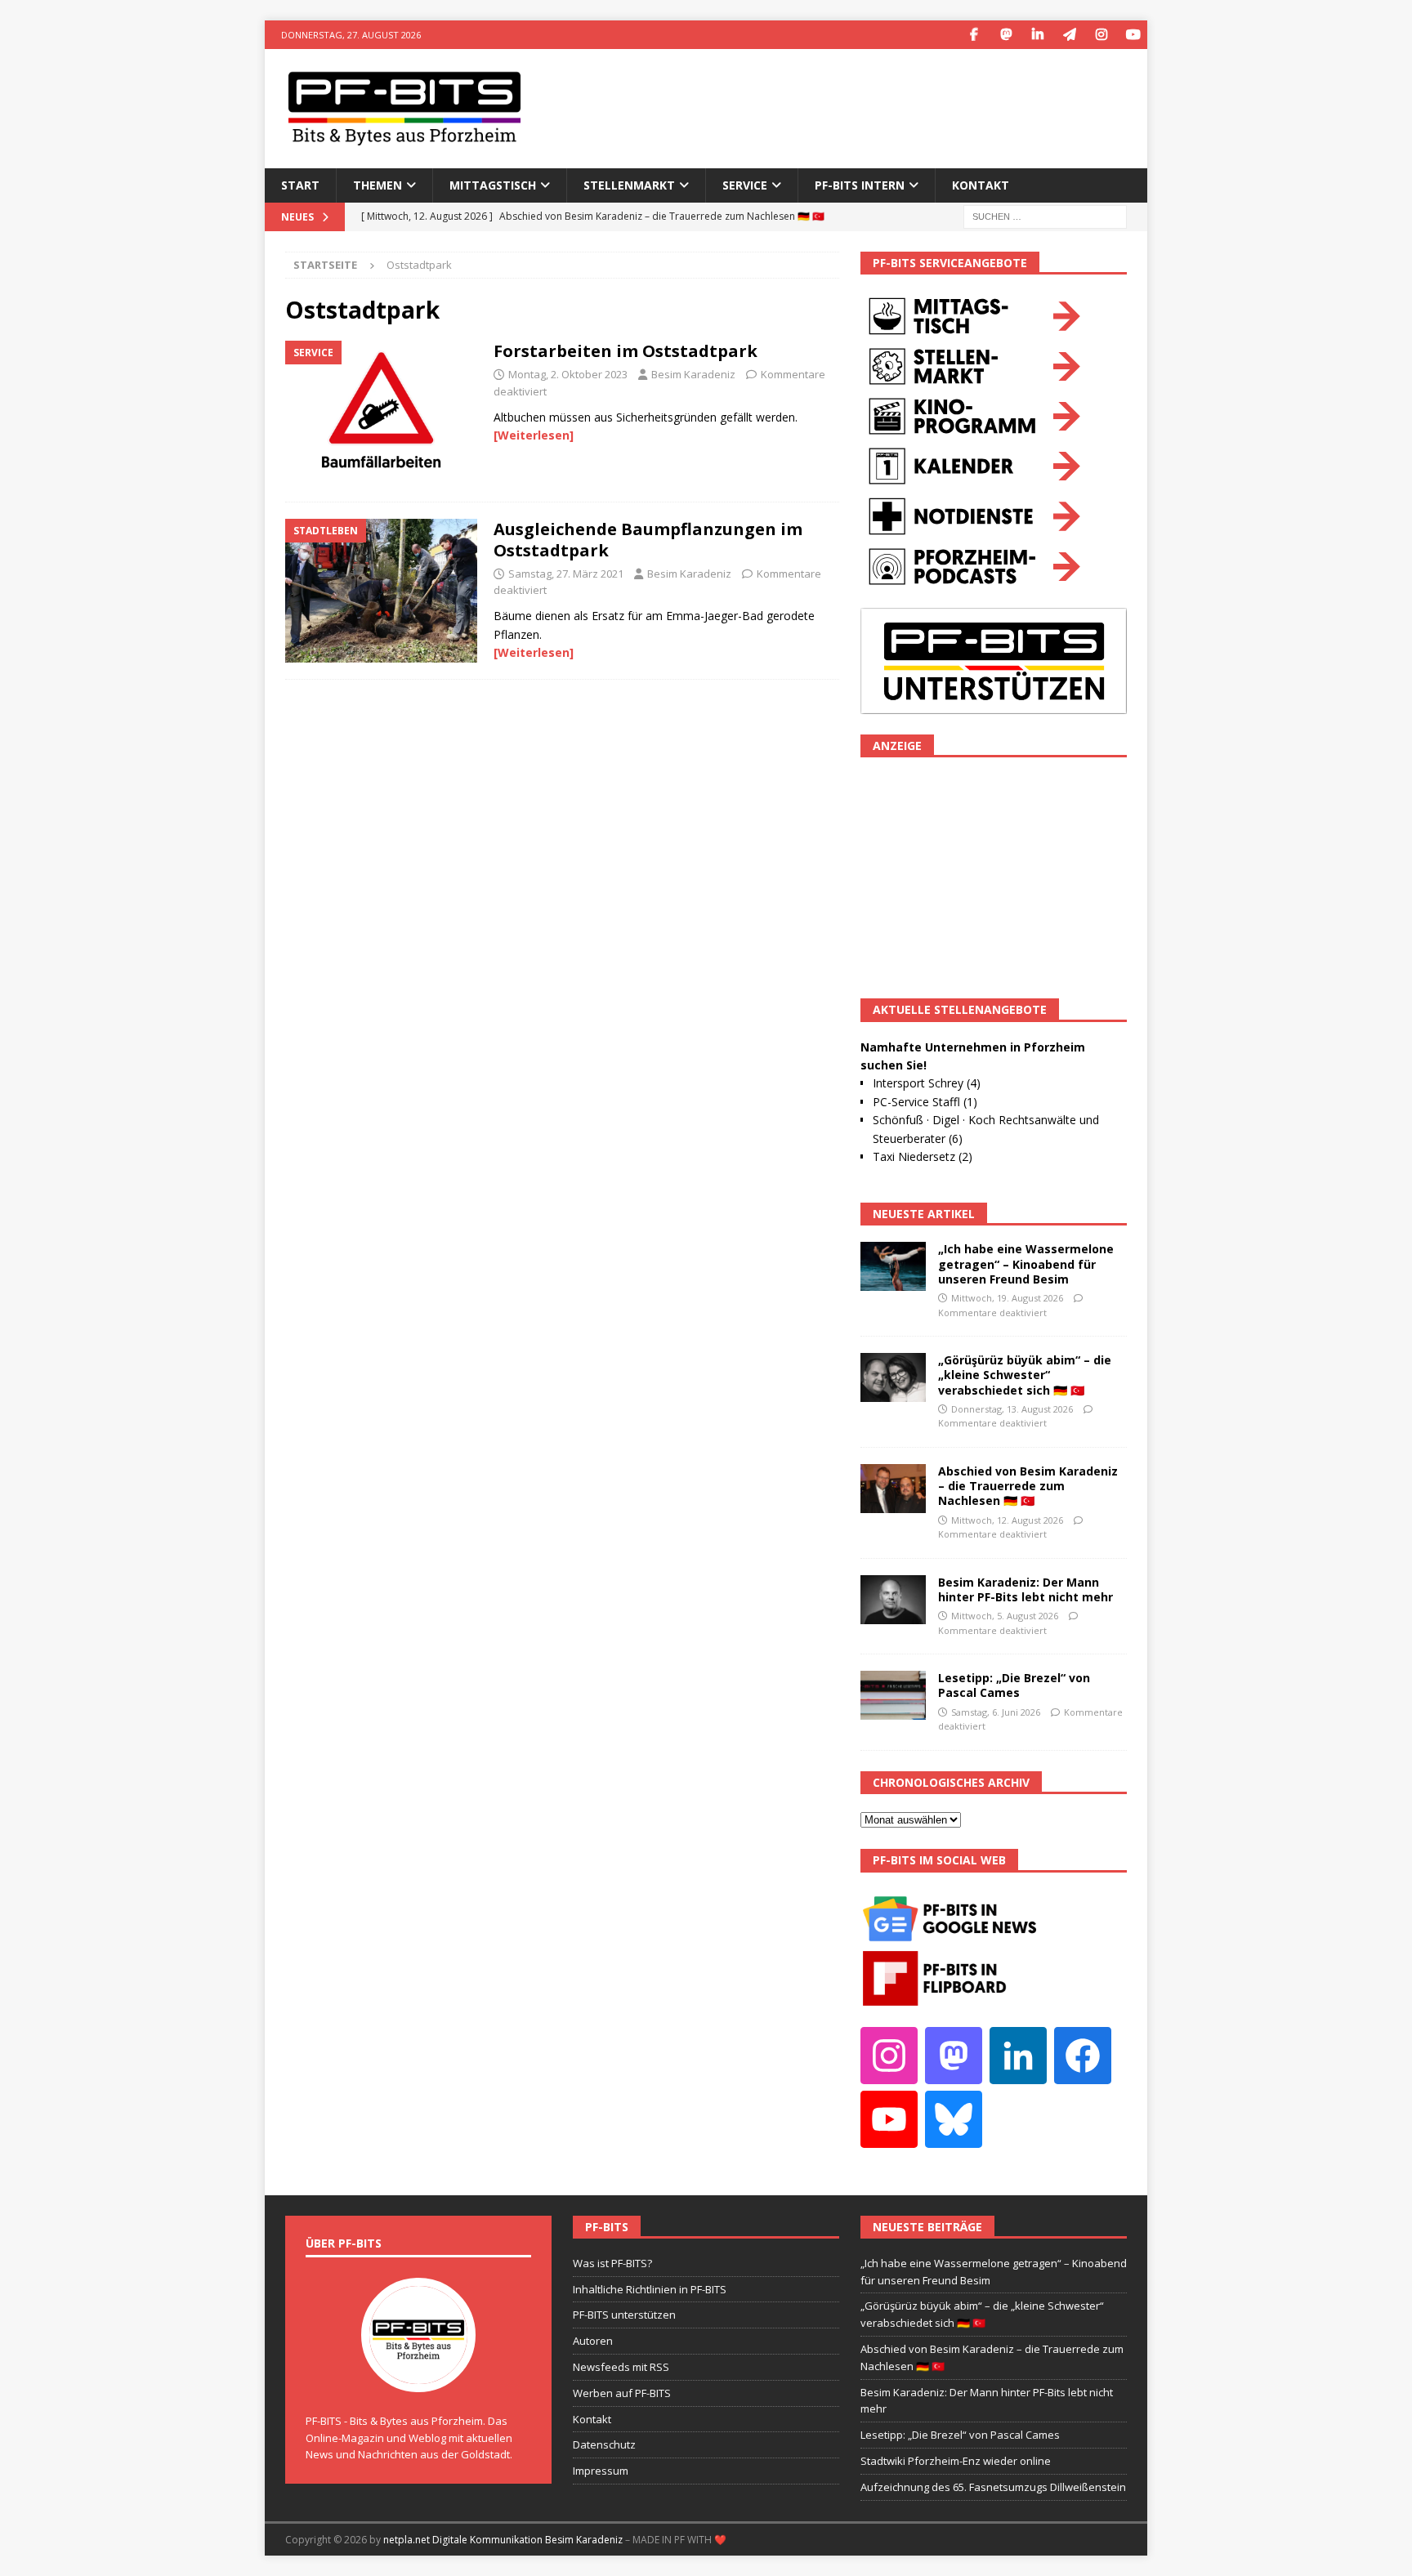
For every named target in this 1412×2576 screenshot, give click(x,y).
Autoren (593, 2341)
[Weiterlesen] (534, 435)
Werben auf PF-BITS (622, 2393)
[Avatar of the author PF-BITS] (418, 2375)
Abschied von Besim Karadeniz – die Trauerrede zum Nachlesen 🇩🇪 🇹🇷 (1028, 1486)
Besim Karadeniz (693, 374)
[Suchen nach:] (1045, 215)
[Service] (381, 413)
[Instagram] (1101, 35)
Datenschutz (604, 2444)
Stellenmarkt (629, 185)
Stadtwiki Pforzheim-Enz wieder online (956, 2461)
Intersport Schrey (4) (927, 1083)
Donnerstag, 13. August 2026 (1012, 1409)
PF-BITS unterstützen (624, 2315)
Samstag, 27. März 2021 (566, 574)
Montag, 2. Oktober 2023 (568, 374)
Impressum (601, 2471)
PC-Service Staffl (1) (925, 1102)
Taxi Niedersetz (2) (923, 1156)
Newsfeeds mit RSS (621, 2367)
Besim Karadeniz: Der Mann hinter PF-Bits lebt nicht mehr (1025, 1589)
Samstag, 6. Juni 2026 (996, 1712)
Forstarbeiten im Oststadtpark (626, 351)
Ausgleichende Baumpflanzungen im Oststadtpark (648, 540)
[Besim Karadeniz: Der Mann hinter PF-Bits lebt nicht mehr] (893, 1600)
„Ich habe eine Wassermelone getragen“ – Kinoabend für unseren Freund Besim (1026, 1263)
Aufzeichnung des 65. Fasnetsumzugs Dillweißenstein (993, 2487)
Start (300, 185)
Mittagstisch (493, 185)
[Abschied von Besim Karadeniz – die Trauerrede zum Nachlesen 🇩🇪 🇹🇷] (893, 1489)
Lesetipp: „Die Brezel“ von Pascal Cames (1014, 1685)
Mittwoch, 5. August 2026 (1005, 1616)
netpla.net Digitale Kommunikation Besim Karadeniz (503, 2540)
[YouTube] (1133, 35)
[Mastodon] (1005, 35)
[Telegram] (1069, 35)
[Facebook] (974, 35)
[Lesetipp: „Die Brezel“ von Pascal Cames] (893, 1695)
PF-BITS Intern (860, 185)
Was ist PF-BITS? (612, 2263)
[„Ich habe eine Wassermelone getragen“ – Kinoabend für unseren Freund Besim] (893, 1266)
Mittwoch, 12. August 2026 (1007, 1520)
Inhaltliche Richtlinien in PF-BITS (650, 2289)
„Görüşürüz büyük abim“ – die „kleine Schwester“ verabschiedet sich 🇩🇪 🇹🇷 (1025, 1375)
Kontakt (981, 185)
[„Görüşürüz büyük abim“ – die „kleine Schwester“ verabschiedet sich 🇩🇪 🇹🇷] (893, 1377)
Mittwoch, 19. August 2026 (1007, 1298)
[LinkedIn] (1037, 35)
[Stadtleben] (381, 591)
